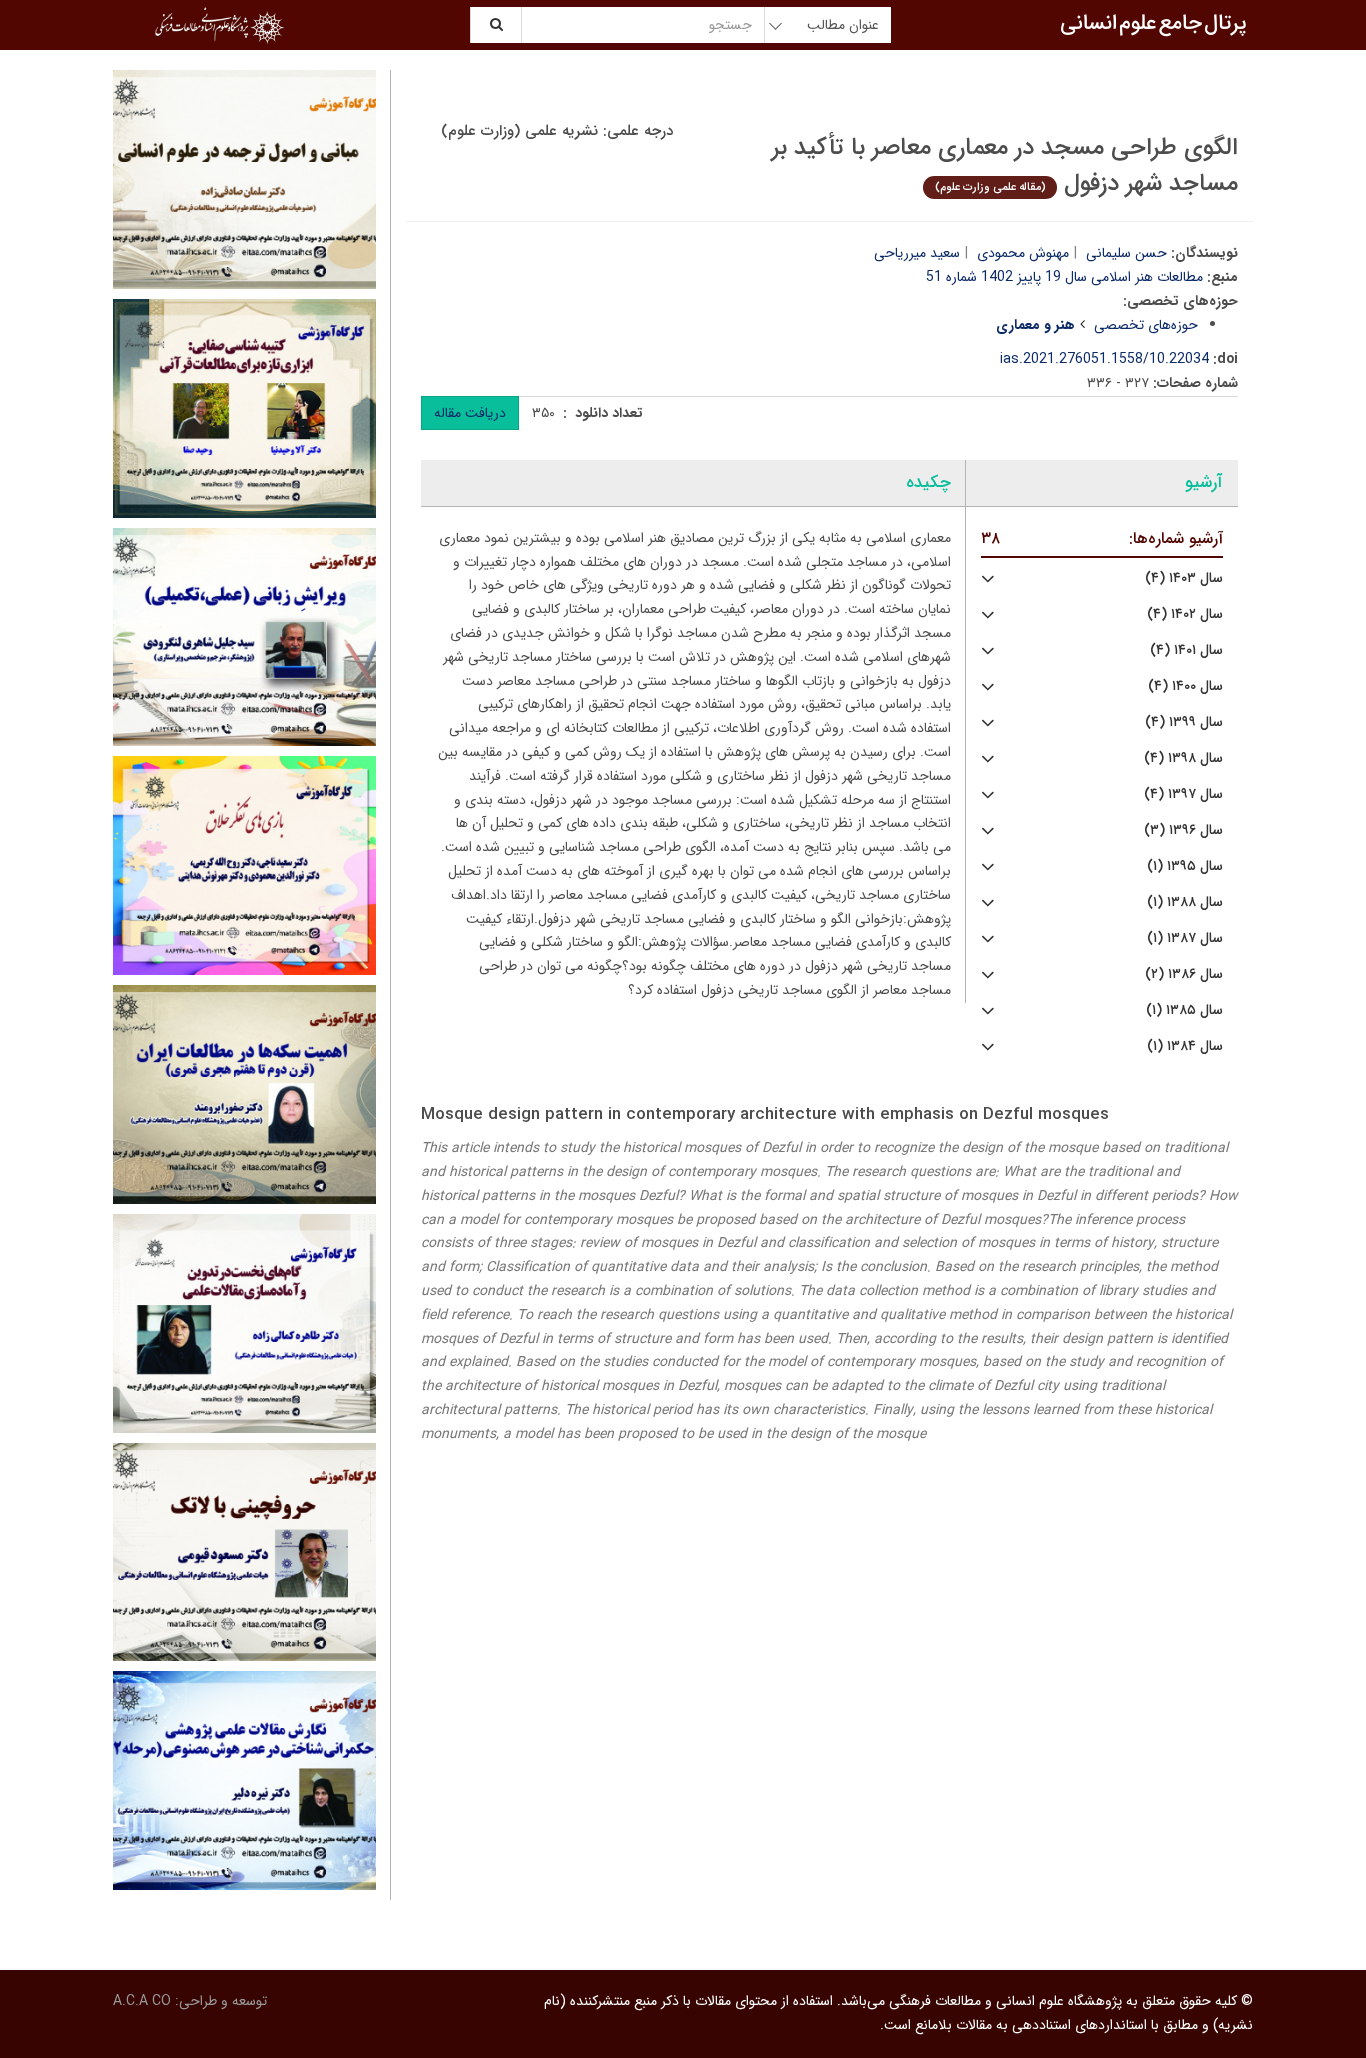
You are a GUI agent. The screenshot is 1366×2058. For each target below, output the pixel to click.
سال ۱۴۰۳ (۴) (1184, 578)
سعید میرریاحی (917, 253)
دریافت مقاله (470, 413)
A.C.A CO (142, 2001)
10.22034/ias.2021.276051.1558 (1104, 359)
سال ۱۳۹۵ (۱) (1185, 866)
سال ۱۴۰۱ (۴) (1186, 650)
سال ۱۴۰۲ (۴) (1185, 614)
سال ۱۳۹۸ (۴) (1183, 758)
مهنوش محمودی (1023, 253)
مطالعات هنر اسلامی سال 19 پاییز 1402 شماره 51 (1064, 277)
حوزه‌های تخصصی (1146, 325)
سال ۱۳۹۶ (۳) (1183, 830)
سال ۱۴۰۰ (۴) (1185, 686)
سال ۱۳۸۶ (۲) (1184, 974)
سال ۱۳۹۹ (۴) (1184, 722)
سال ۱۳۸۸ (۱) (1185, 902)
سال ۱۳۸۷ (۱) (1185, 938)
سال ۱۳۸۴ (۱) (1185, 1046)
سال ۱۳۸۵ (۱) (1184, 1010)
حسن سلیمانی (1126, 253)
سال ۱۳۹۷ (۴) (1183, 794)
